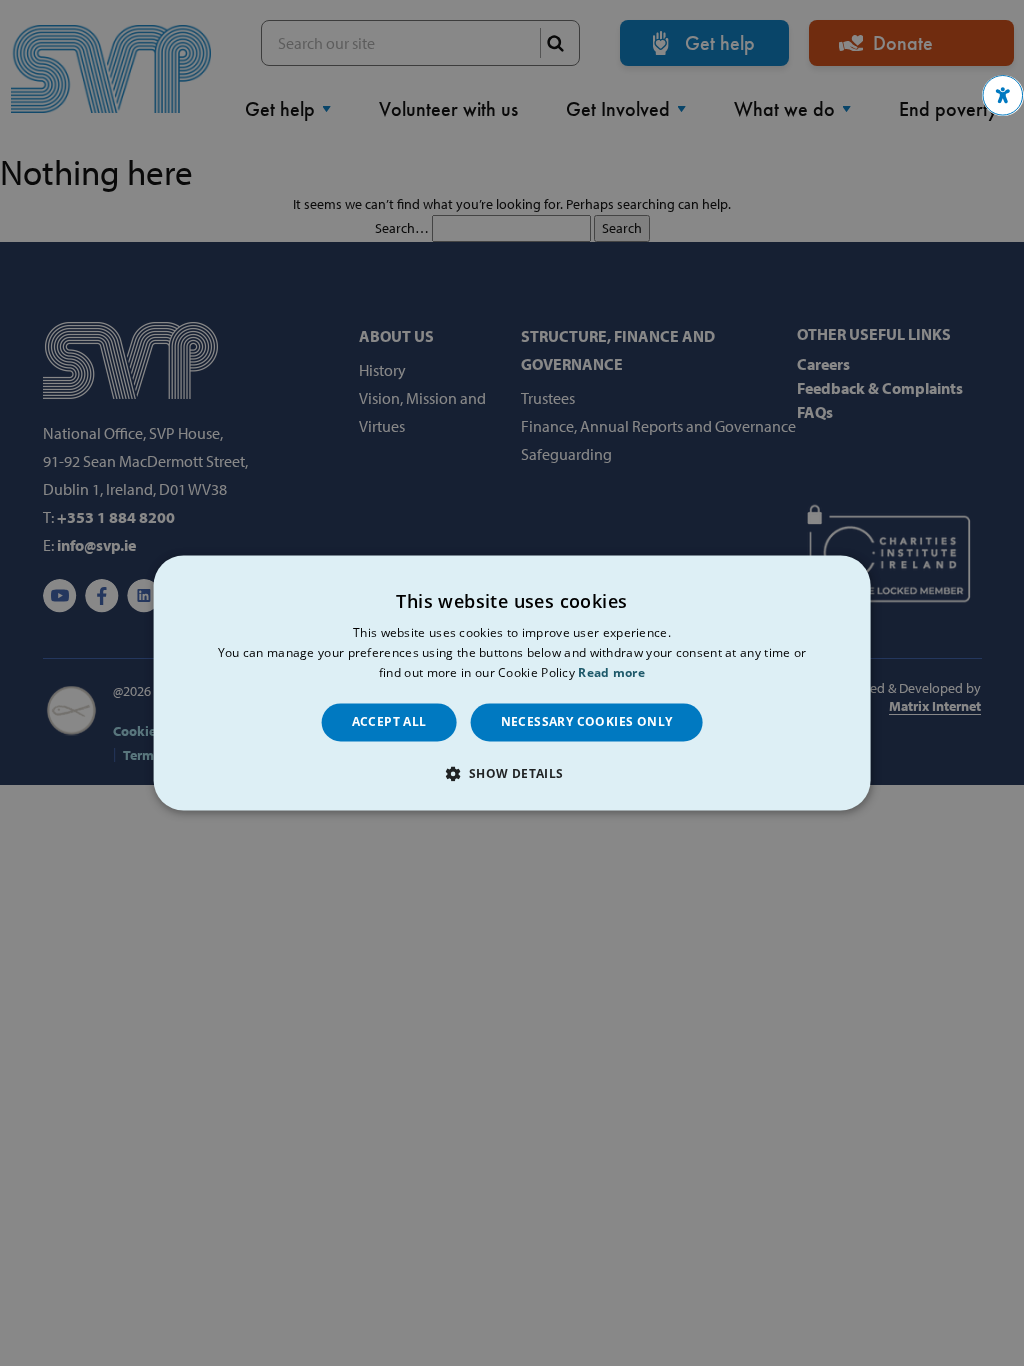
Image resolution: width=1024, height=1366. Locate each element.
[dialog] (512, 682)
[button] (1003, 95)
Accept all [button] (389, 721)
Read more (611, 672)
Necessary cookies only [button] (587, 721)
